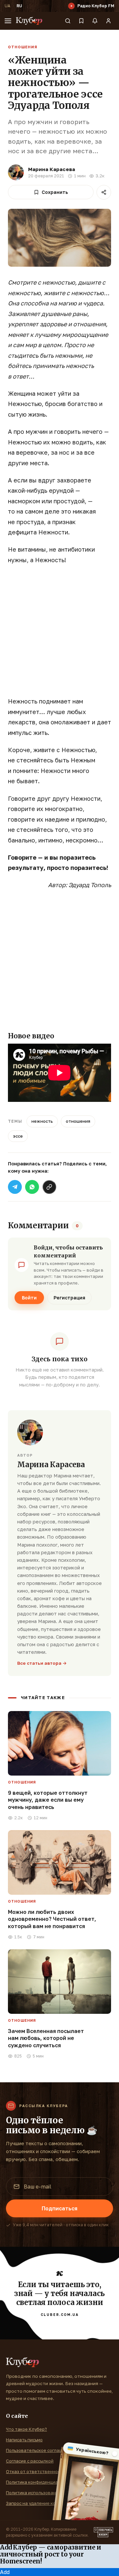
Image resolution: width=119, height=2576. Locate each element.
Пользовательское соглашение (40, 2450)
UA (7, 6)
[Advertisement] (59, 634)
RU (19, 6)
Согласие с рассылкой (30, 2461)
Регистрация (69, 1298)
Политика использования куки (39, 2493)
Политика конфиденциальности (41, 2482)
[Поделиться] (104, 192)
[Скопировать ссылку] (49, 1187)
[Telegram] (15, 1187)
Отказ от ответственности (36, 2471)
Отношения (23, 47)
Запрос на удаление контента (39, 2503)
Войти (29, 1298)
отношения (78, 1121)
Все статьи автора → (42, 1663)
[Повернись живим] (103, 2532)
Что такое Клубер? (26, 2429)
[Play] (71, 6)
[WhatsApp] (32, 1187)
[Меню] (8, 21)
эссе (18, 1136)
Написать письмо (24, 2440)
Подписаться (59, 2208)
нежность (42, 1121)
